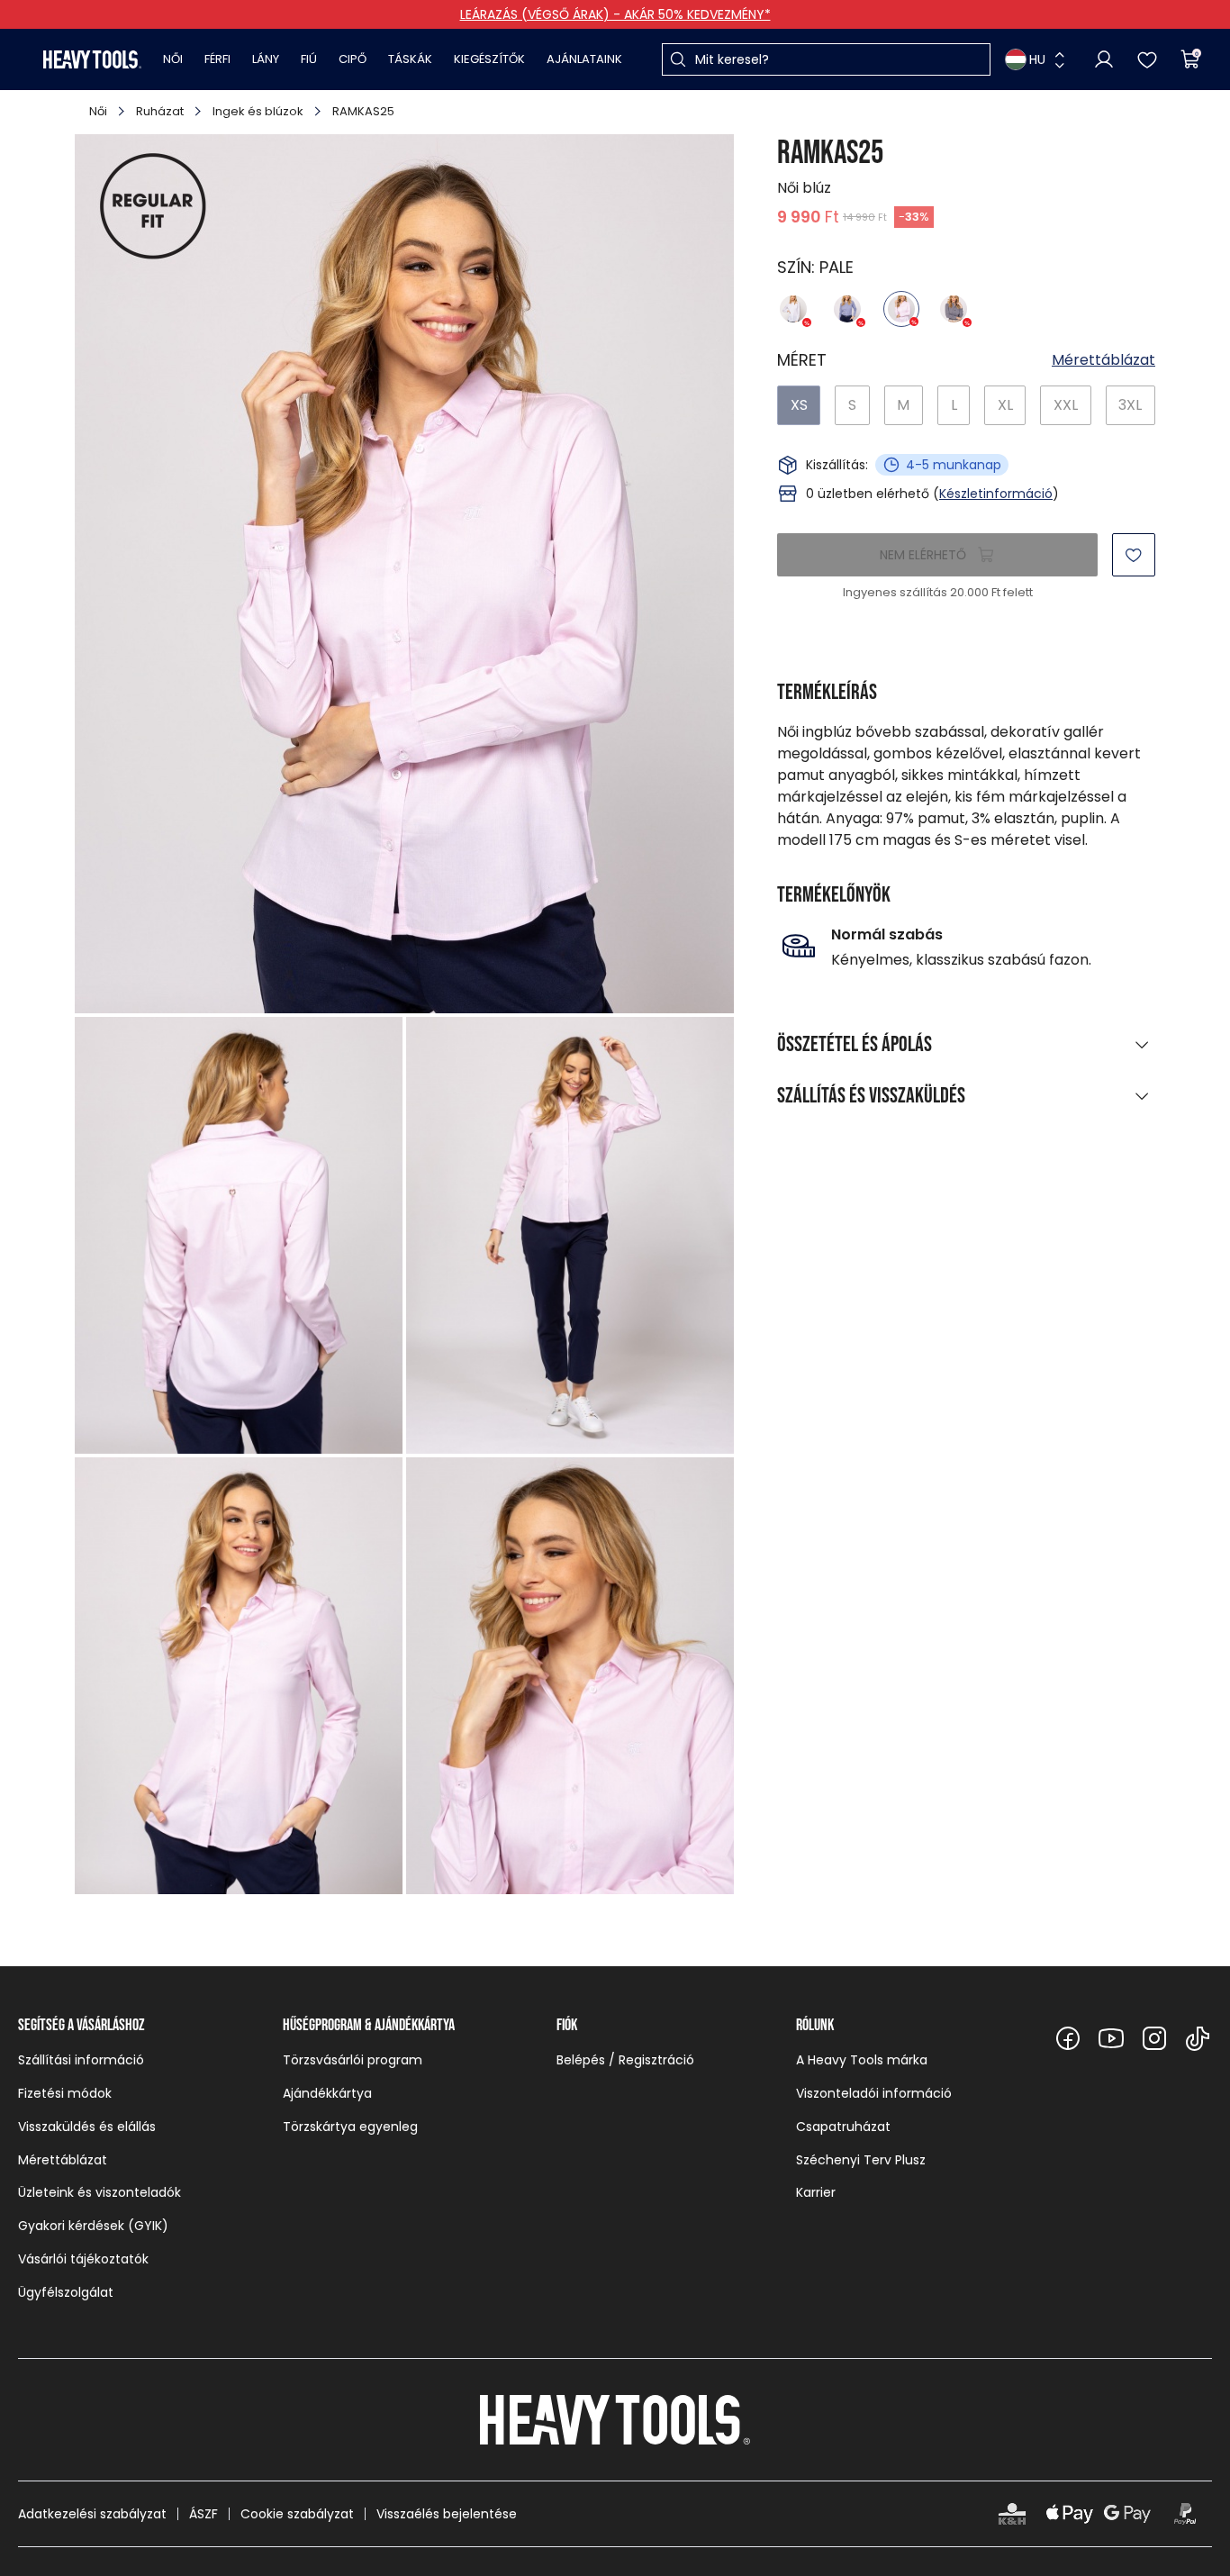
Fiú (309, 59)
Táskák (410, 59)
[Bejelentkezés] (1104, 59)
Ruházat (160, 111)
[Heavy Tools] (92, 59)
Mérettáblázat (1103, 360)
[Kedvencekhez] (1134, 555)
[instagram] (1154, 2038)
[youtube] (1111, 2038)
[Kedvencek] (1147, 59)
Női (173, 59)
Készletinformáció (996, 494)
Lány (266, 59)
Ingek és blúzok (258, 111)
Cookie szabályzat (297, 2514)
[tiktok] (1198, 2038)
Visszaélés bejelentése (447, 2514)
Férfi (217, 59)
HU (1037, 59)
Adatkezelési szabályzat (92, 2514)
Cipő (353, 59)
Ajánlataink (584, 59)
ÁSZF (203, 2514)
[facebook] (1068, 2038)
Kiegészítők (489, 59)
